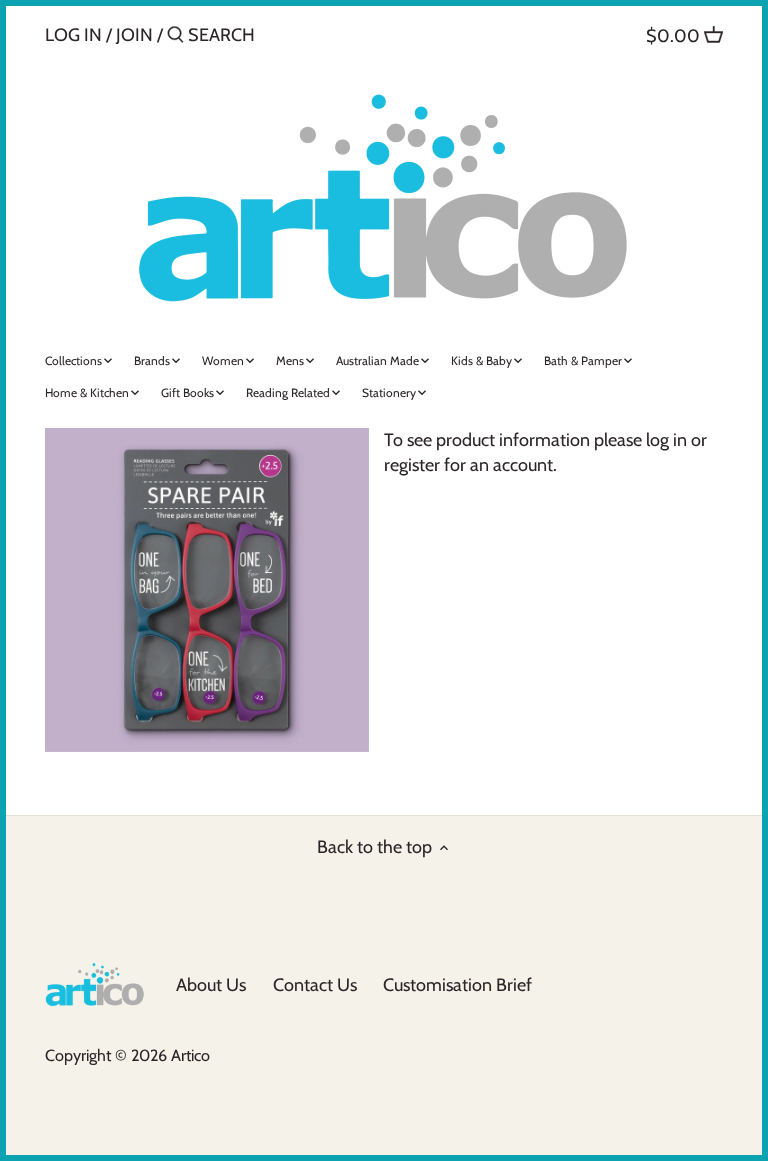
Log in (73, 35)
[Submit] (175, 37)
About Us (211, 985)
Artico (190, 1055)
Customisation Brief (457, 985)
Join (134, 35)
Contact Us (315, 985)
